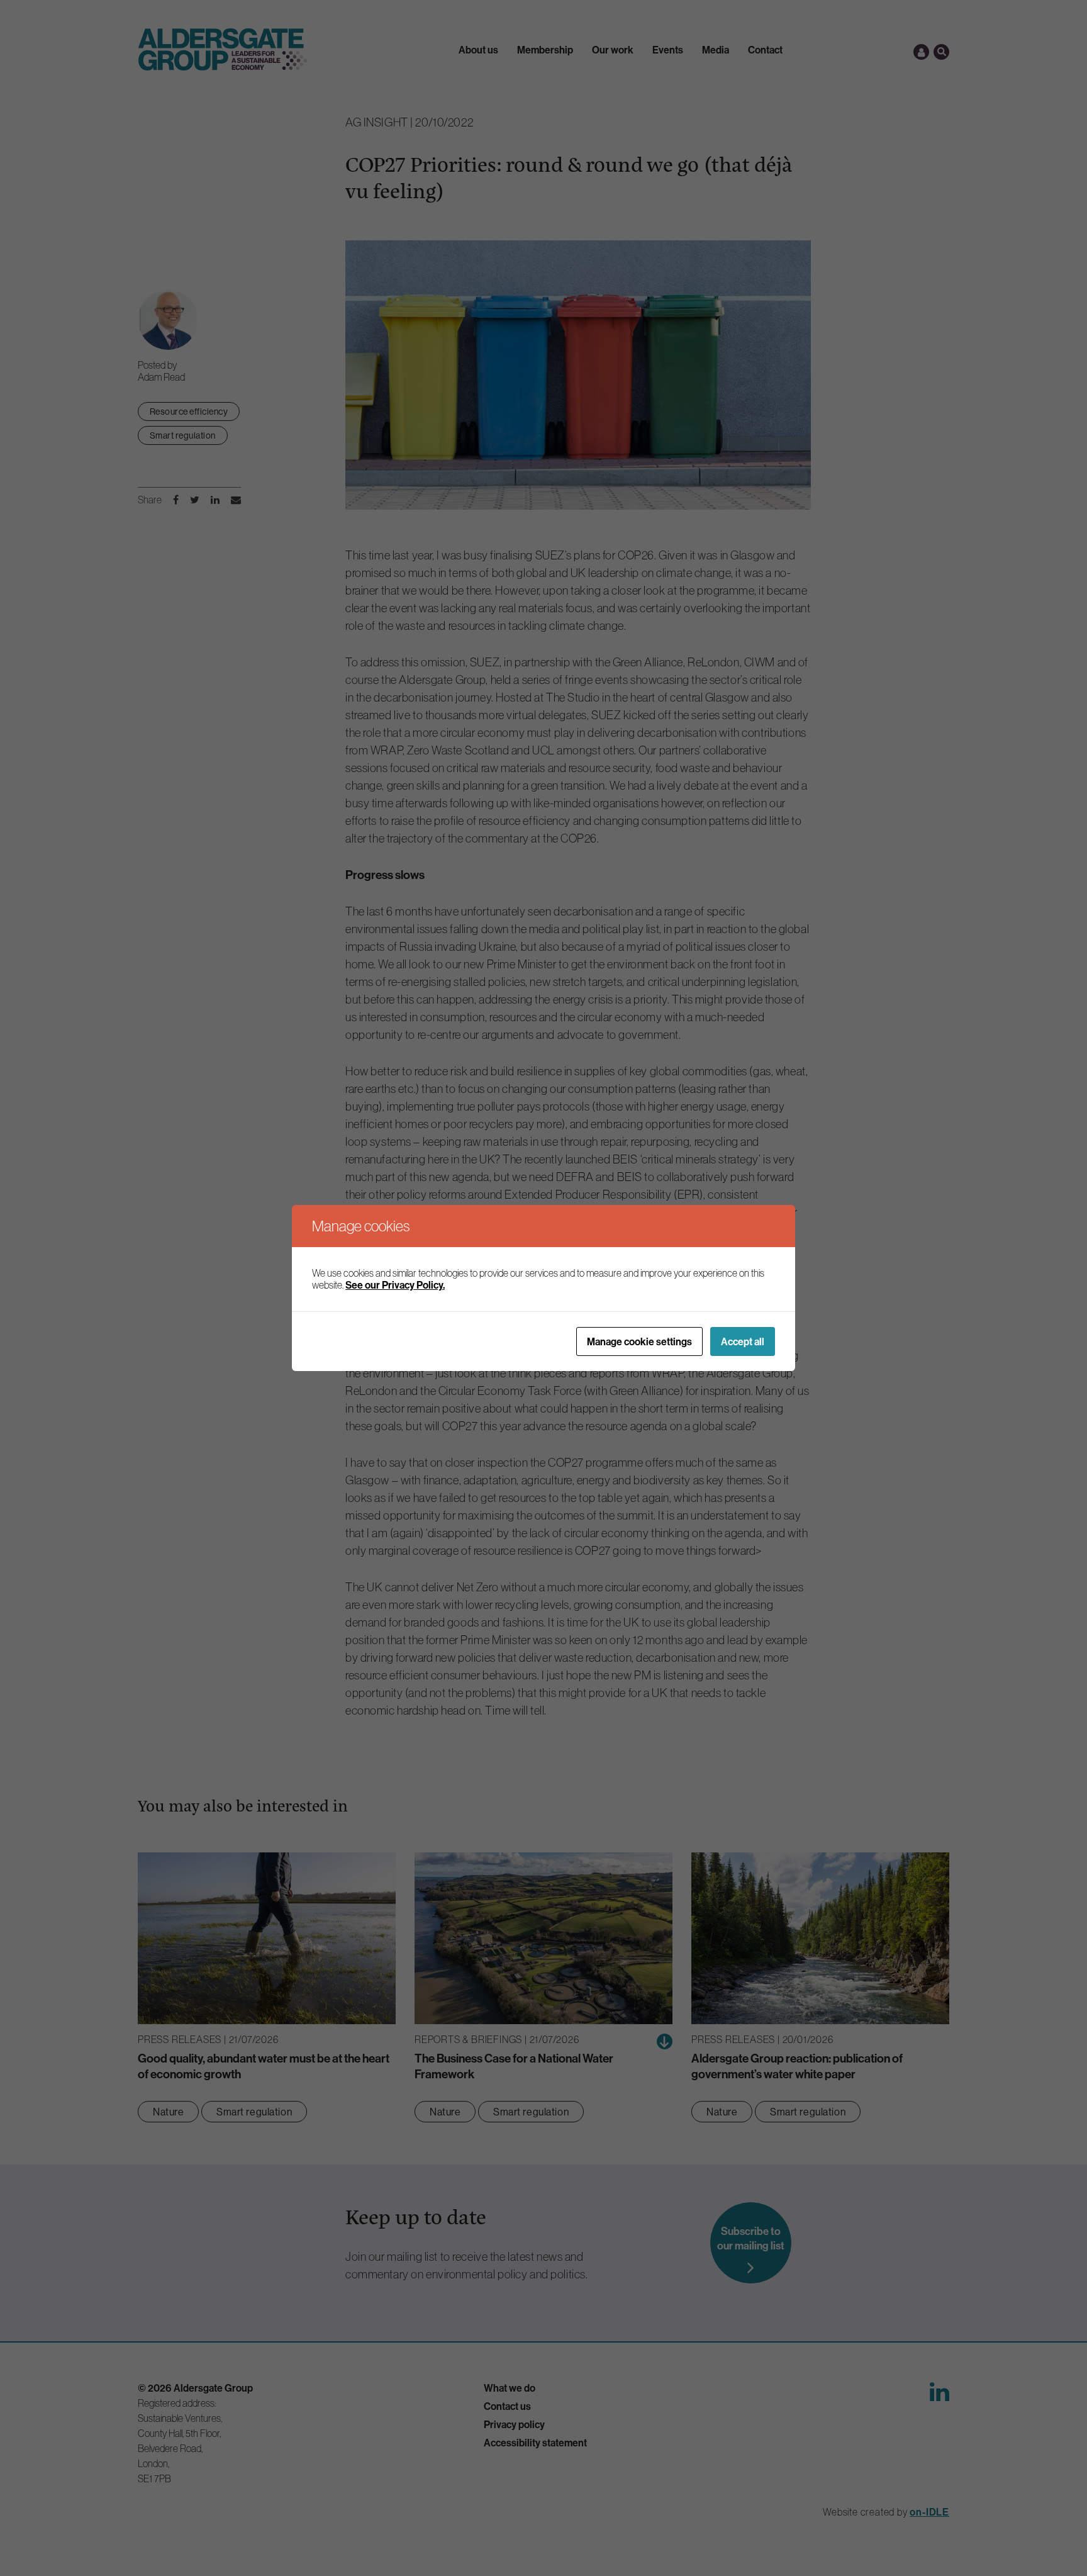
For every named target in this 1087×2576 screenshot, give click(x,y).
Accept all (743, 1341)
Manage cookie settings (639, 1341)
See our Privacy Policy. (395, 1285)
